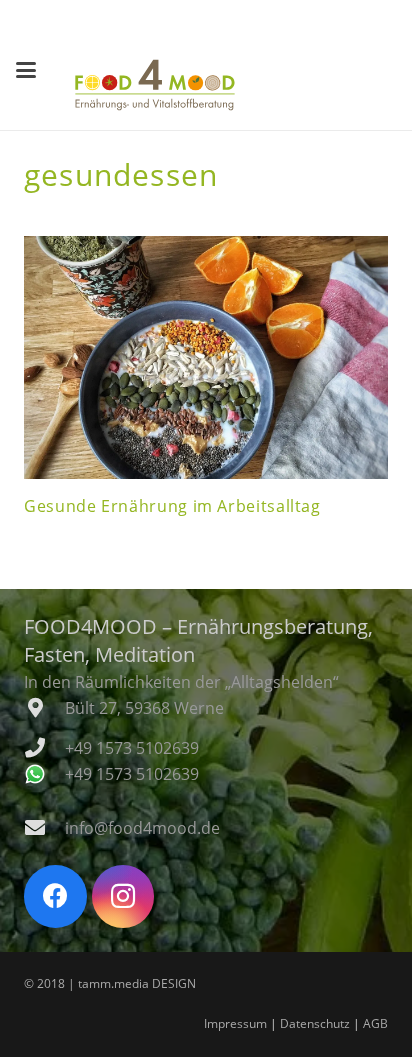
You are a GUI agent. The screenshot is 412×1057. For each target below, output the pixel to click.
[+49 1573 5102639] (44, 748)
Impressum (235, 1023)
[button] (26, 70)
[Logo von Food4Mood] (155, 85)
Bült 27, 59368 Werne (144, 708)
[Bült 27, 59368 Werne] (44, 708)
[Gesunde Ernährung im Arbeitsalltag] (206, 357)
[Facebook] (55, 896)
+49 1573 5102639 (132, 748)
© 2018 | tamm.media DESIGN (110, 983)
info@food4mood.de (142, 828)
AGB (375, 1023)
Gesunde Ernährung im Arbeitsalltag (172, 506)
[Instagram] (123, 896)
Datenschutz (315, 1023)
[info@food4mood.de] (44, 828)
